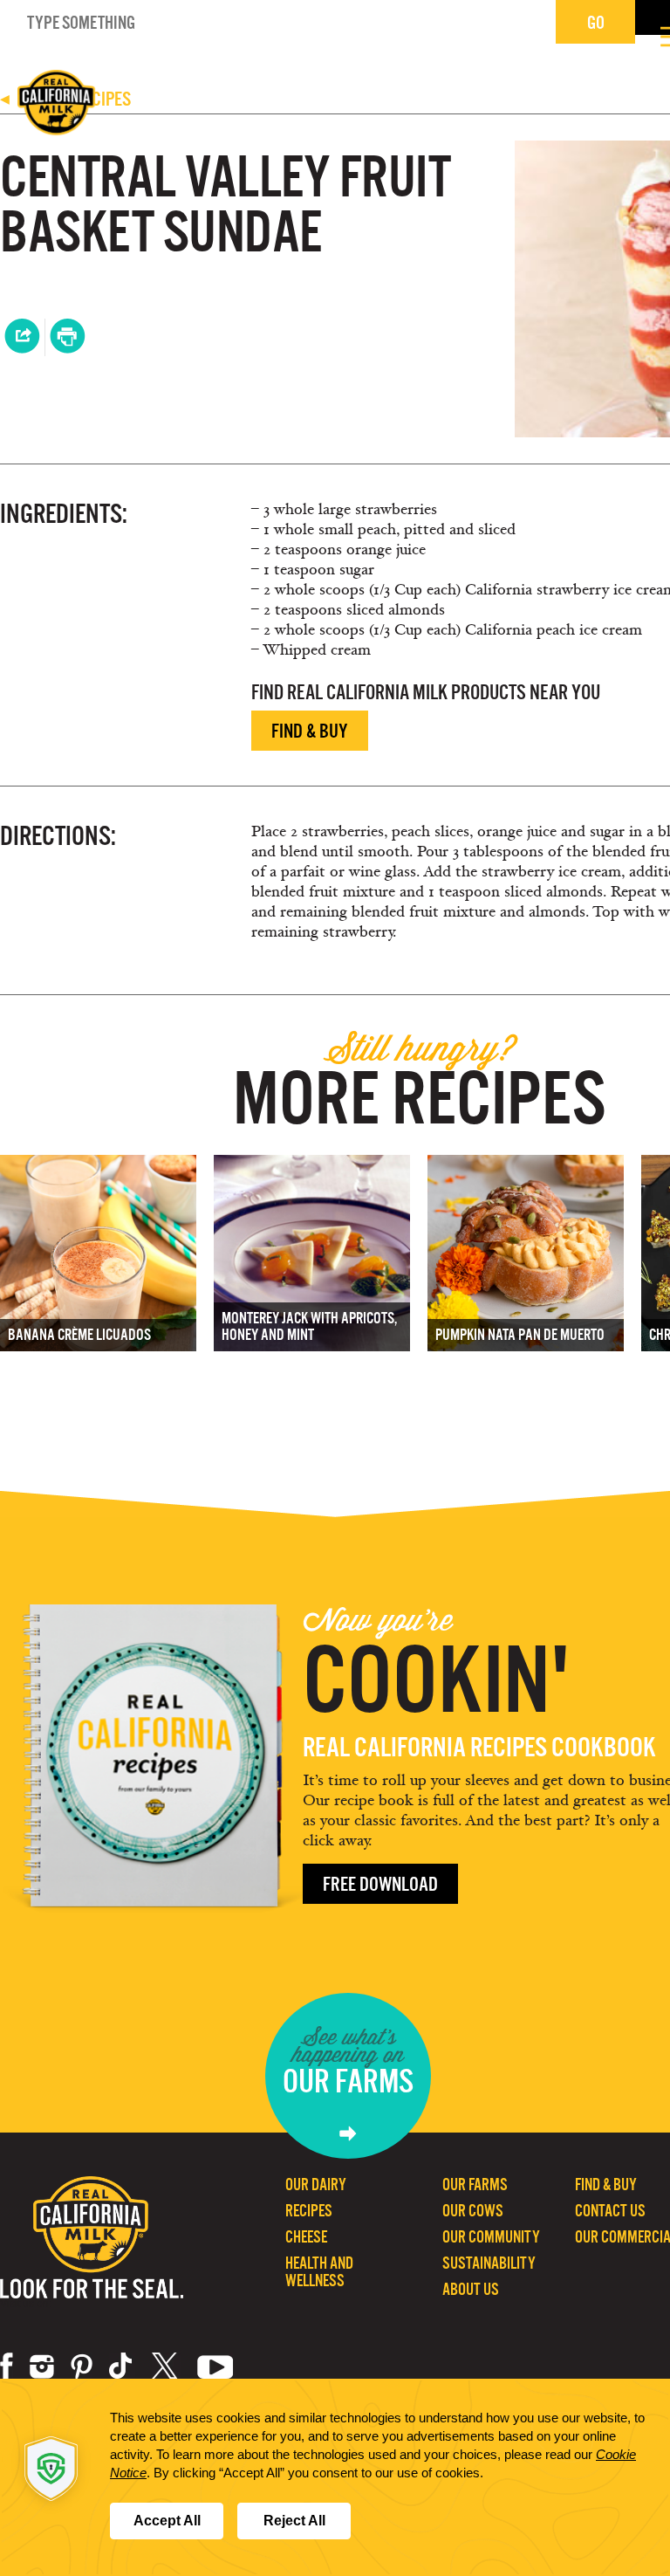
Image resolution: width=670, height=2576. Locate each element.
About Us (471, 2289)
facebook (7, 2366)
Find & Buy (310, 731)
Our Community (491, 2237)
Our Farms (475, 2184)
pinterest (82, 2366)
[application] (335, 2477)
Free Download (380, 1884)
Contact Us (610, 2211)
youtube (215, 2366)
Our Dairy (316, 2184)
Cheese (306, 2237)
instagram (42, 2366)
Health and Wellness (319, 2272)
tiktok (122, 2366)
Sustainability (489, 2263)
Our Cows (473, 2211)
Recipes (309, 2211)
